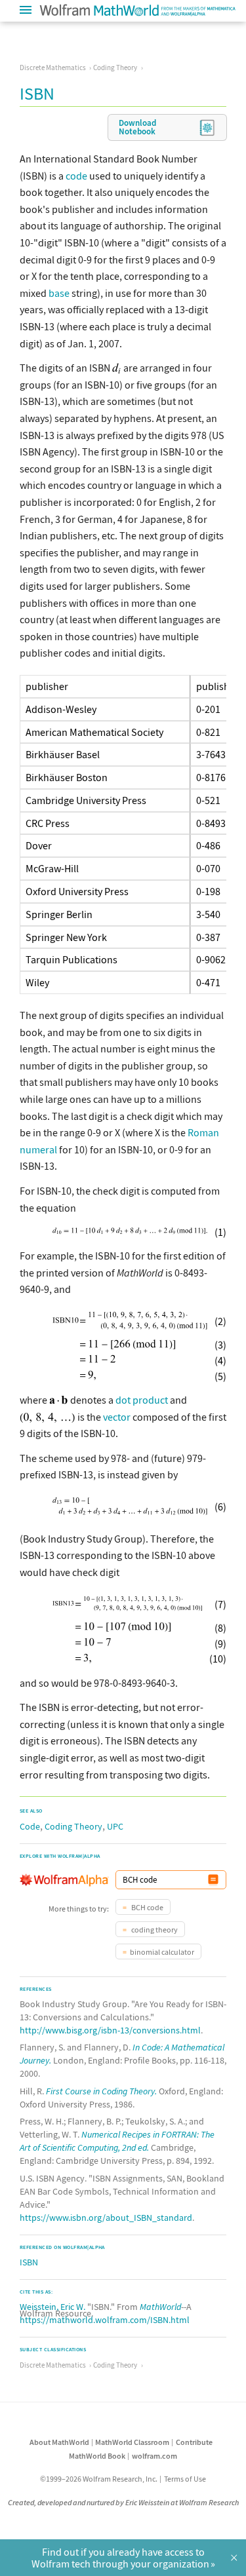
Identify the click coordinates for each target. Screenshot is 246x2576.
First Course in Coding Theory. (101, 2091)
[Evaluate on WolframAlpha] (213, 1880)
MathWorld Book (97, 2456)
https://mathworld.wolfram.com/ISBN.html (105, 2320)
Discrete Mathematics (53, 67)
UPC (115, 1826)
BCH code (147, 1907)
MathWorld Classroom (132, 2442)
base (59, 293)
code (76, 176)
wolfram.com (154, 2456)
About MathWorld (59, 2442)
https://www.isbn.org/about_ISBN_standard (106, 2218)
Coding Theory (115, 67)
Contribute (194, 2442)
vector (117, 1417)
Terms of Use (185, 2479)
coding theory (154, 1930)
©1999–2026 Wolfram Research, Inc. (99, 2479)
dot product (142, 1400)
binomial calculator (162, 1952)
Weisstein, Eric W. (52, 2307)
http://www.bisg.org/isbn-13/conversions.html (110, 2030)
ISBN (29, 2262)
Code (30, 1826)
